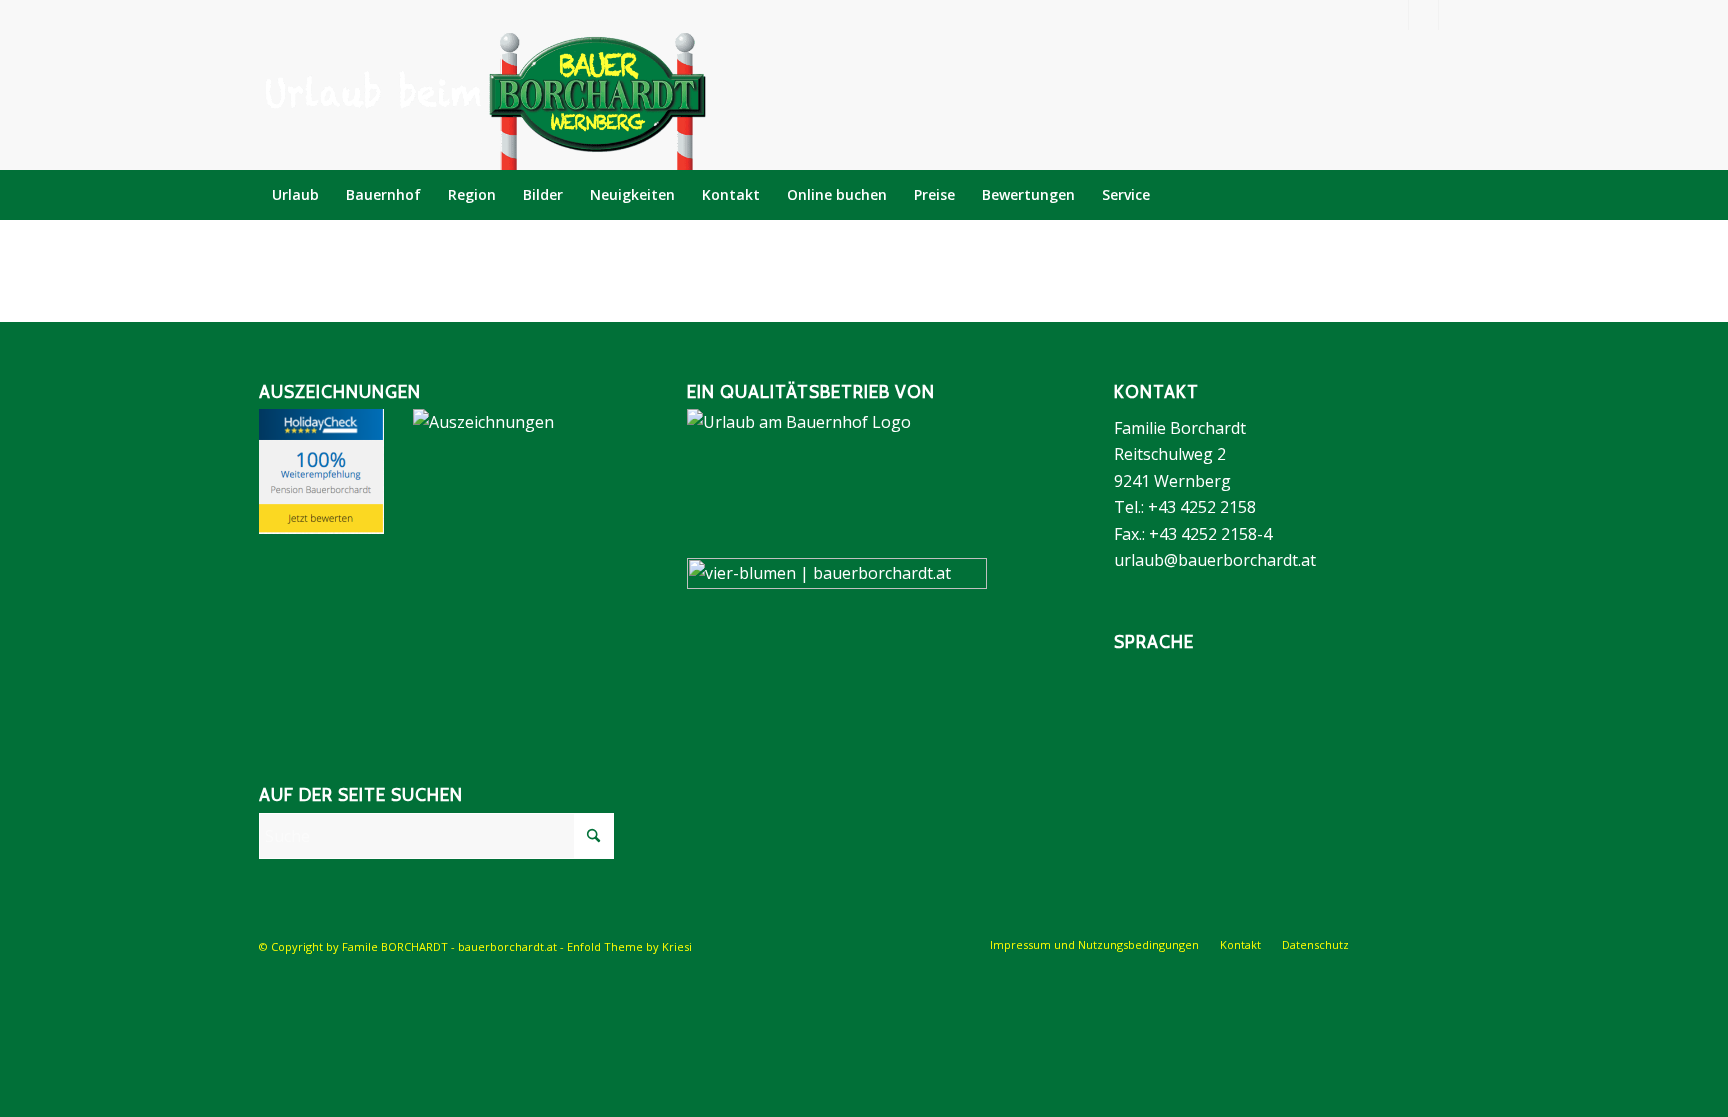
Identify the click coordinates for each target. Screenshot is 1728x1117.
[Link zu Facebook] (1393, 15)
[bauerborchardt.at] (483, 100)
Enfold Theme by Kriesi (629, 946)
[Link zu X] (1454, 15)
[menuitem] (295, 195)
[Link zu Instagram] (1423, 15)
